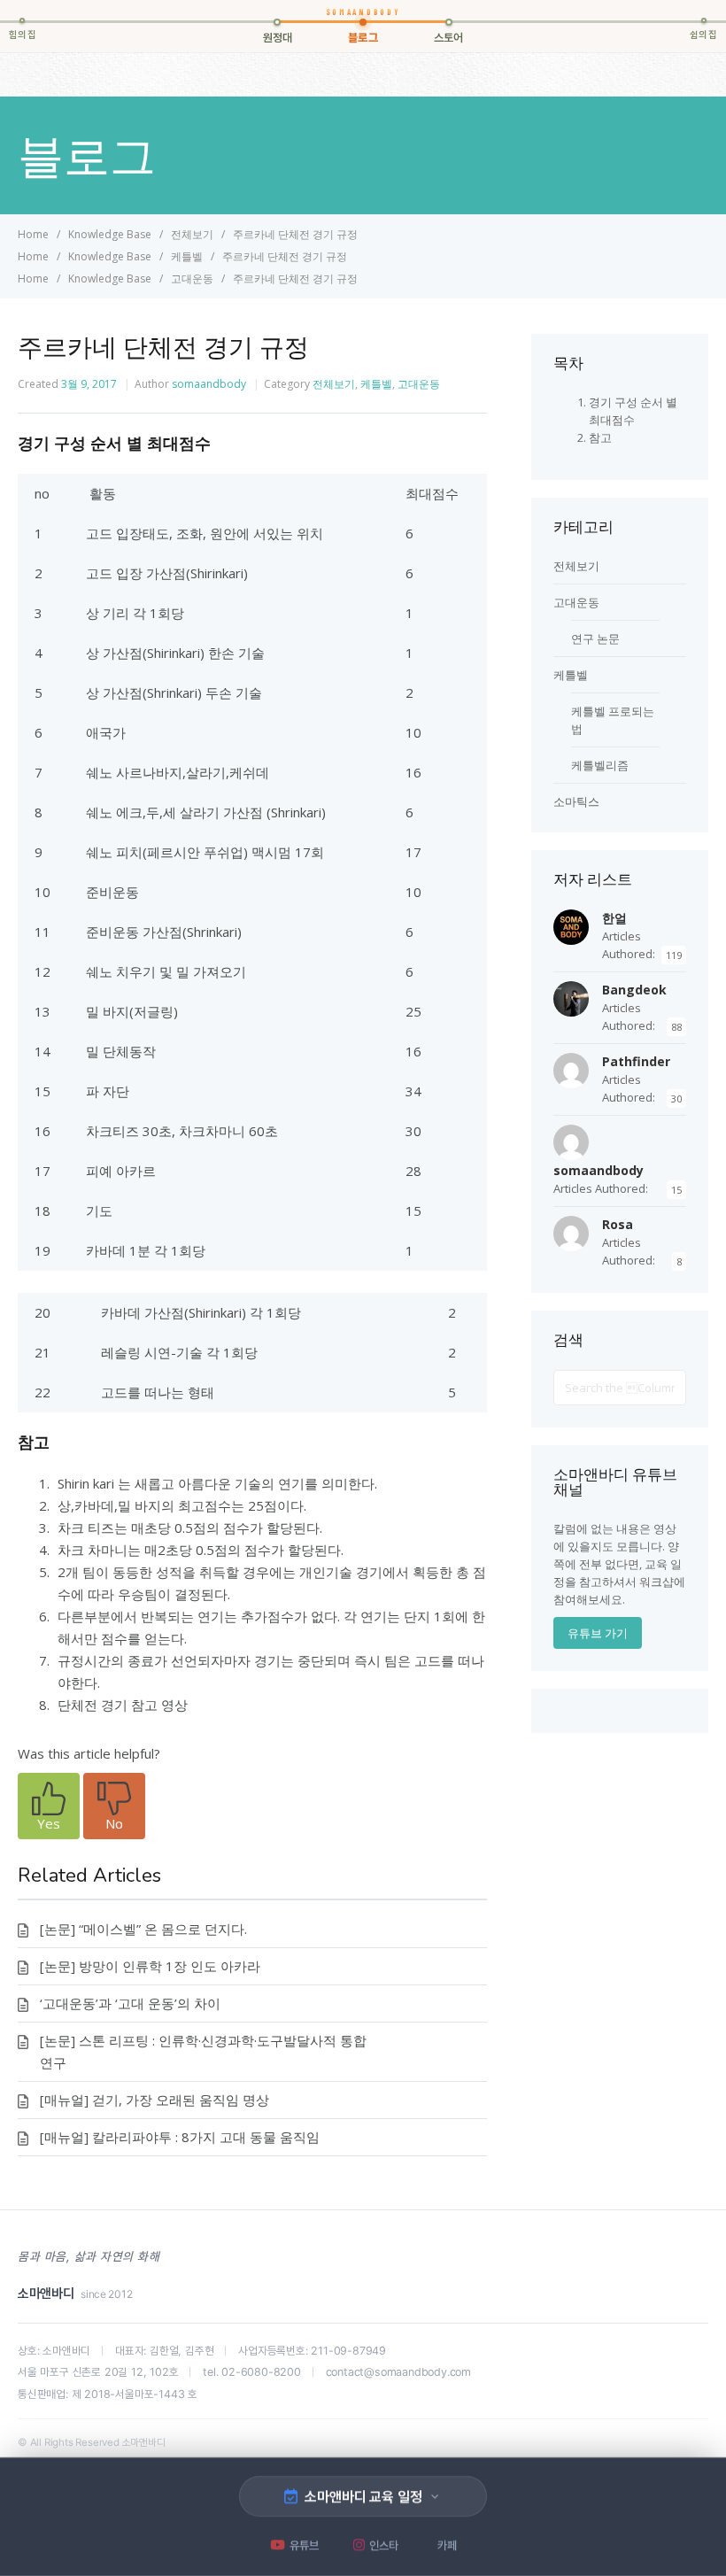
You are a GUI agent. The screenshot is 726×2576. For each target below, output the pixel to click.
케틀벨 (376, 384)
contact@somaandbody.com (398, 2372)
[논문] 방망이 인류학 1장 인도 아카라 (150, 1966)
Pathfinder (636, 1061)
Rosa (618, 1224)
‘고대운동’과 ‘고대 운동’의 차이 (130, 2003)
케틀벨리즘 (600, 765)
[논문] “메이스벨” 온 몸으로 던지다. (143, 1929)
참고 (600, 437)
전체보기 (334, 384)
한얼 (614, 918)
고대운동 (419, 384)
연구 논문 (595, 638)
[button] (49, 1806)
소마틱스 (576, 801)
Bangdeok (634, 990)
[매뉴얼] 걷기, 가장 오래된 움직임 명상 (154, 2100)
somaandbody (209, 384)
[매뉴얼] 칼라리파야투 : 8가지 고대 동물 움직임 (180, 2137)
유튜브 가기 (598, 1633)
